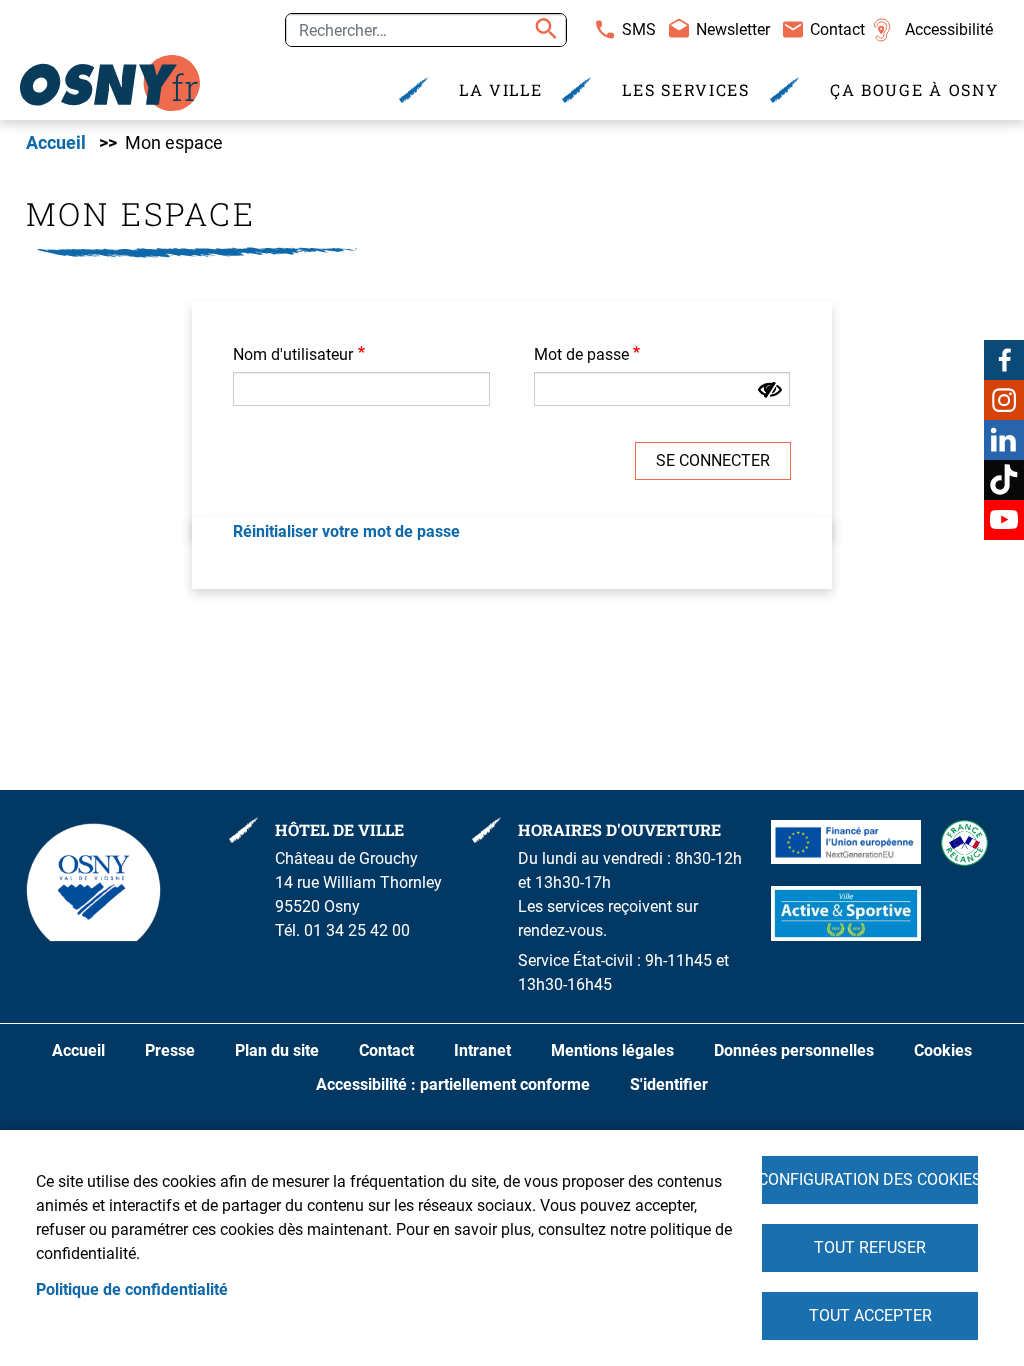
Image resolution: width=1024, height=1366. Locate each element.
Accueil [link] (56, 143)
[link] (110, 83)
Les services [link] (685, 89)
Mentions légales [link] (612, 1050)
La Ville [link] (501, 89)
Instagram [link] (1004, 400)
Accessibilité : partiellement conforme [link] (453, 1084)
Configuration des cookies (870, 1179)
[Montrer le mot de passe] (770, 390)
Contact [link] (837, 29)
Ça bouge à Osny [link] (914, 89)
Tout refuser (870, 1247)
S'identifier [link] (669, 1084)
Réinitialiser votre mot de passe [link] (346, 531)
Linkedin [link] (1004, 440)
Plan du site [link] (277, 1050)
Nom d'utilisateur (293, 354)
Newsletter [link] (733, 29)
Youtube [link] (1004, 520)
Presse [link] (170, 1050)
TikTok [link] (1004, 480)
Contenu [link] (98, 23)
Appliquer (543, 30)
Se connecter (713, 460)
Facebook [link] (1004, 360)
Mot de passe (581, 354)
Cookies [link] (943, 1050)
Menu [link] (275, 23)
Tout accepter (870, 1315)
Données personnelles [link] (794, 1050)
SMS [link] (639, 29)
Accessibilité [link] (949, 29)
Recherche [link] (191, 23)
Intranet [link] (482, 1050)
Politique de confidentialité (132, 1289)
